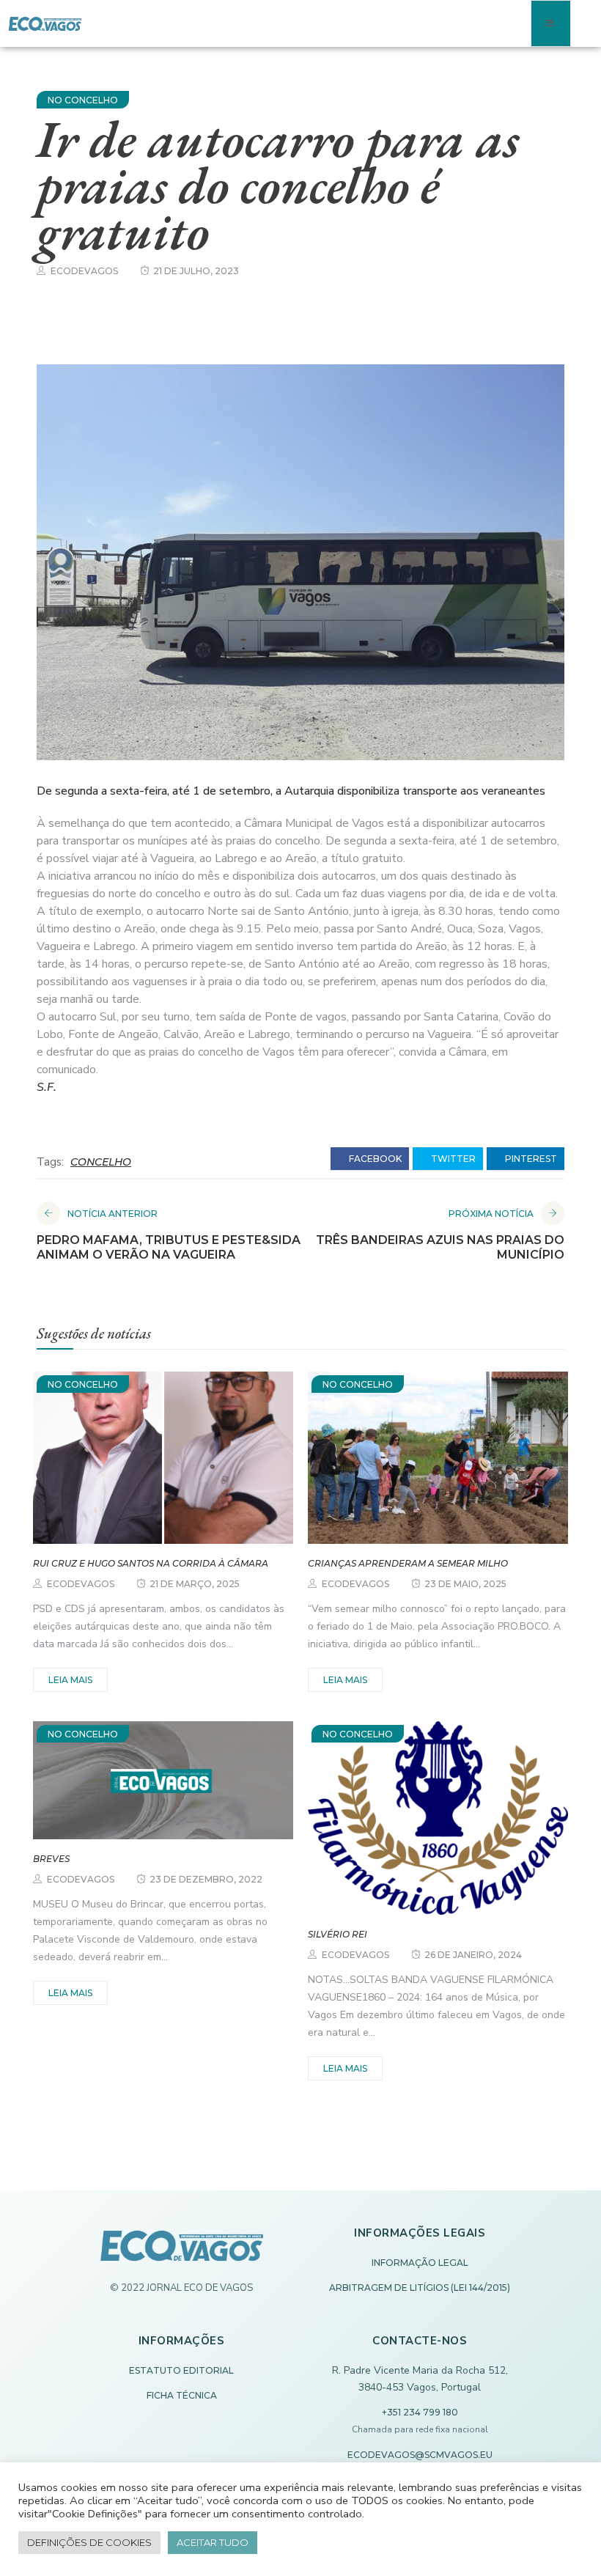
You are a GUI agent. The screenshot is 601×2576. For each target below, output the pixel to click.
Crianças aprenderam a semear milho (408, 1563)
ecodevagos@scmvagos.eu (420, 2455)
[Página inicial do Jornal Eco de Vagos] (182, 2253)
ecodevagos (84, 271)
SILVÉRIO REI (338, 1934)
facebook (374, 1159)
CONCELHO (101, 1162)
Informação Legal (420, 2263)
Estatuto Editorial (181, 2370)
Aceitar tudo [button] (213, 2542)
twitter (452, 1159)
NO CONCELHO (83, 100)
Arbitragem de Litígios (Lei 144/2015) (420, 2288)
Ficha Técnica (182, 2395)
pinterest (530, 1159)
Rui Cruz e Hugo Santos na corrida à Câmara (151, 1563)
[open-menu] (551, 23)
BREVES (51, 1859)
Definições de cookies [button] (89, 2542)
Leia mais (70, 1680)
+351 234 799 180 (420, 2412)
